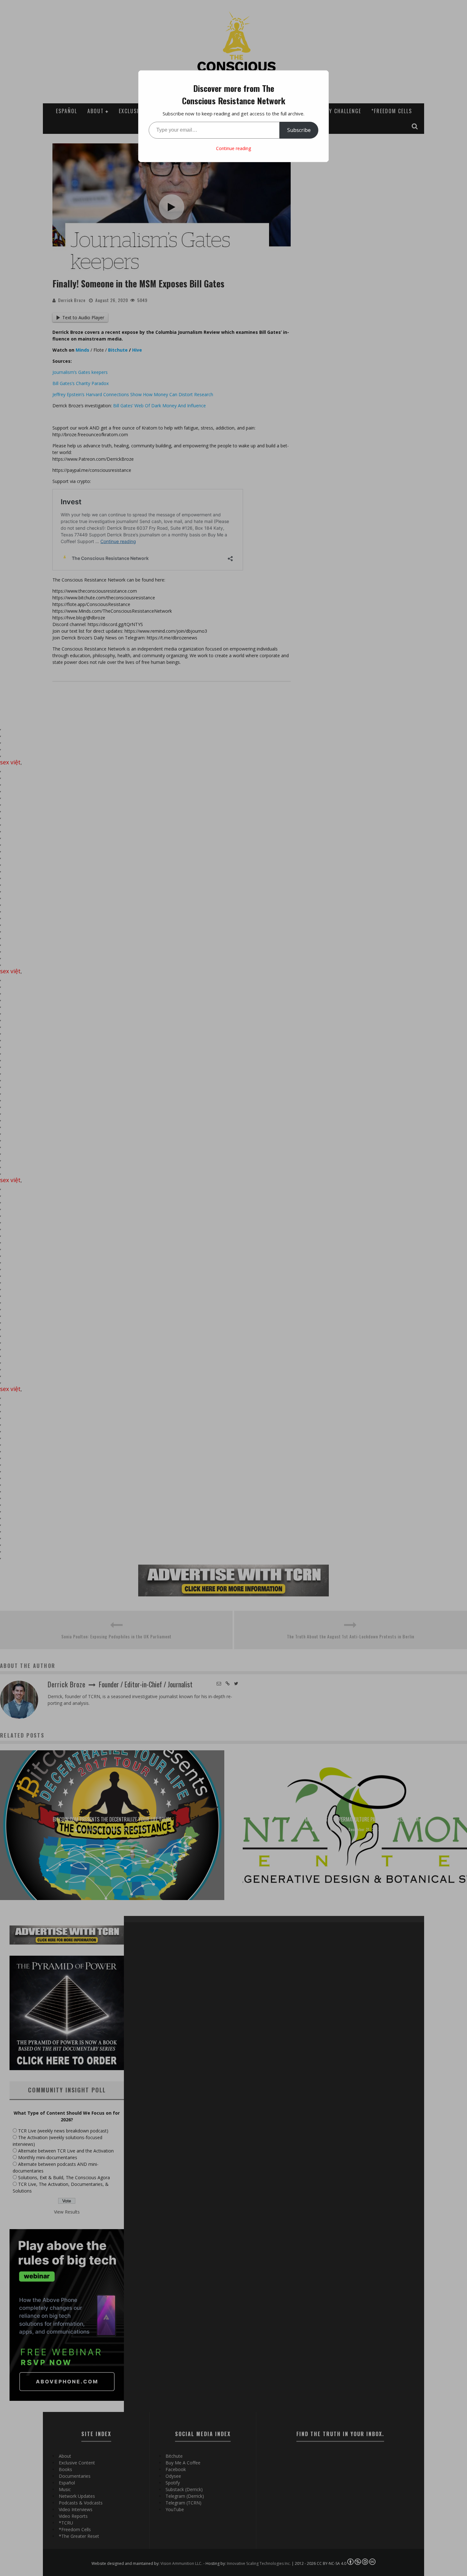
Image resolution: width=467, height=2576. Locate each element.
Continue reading (233, 148)
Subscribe (299, 130)
